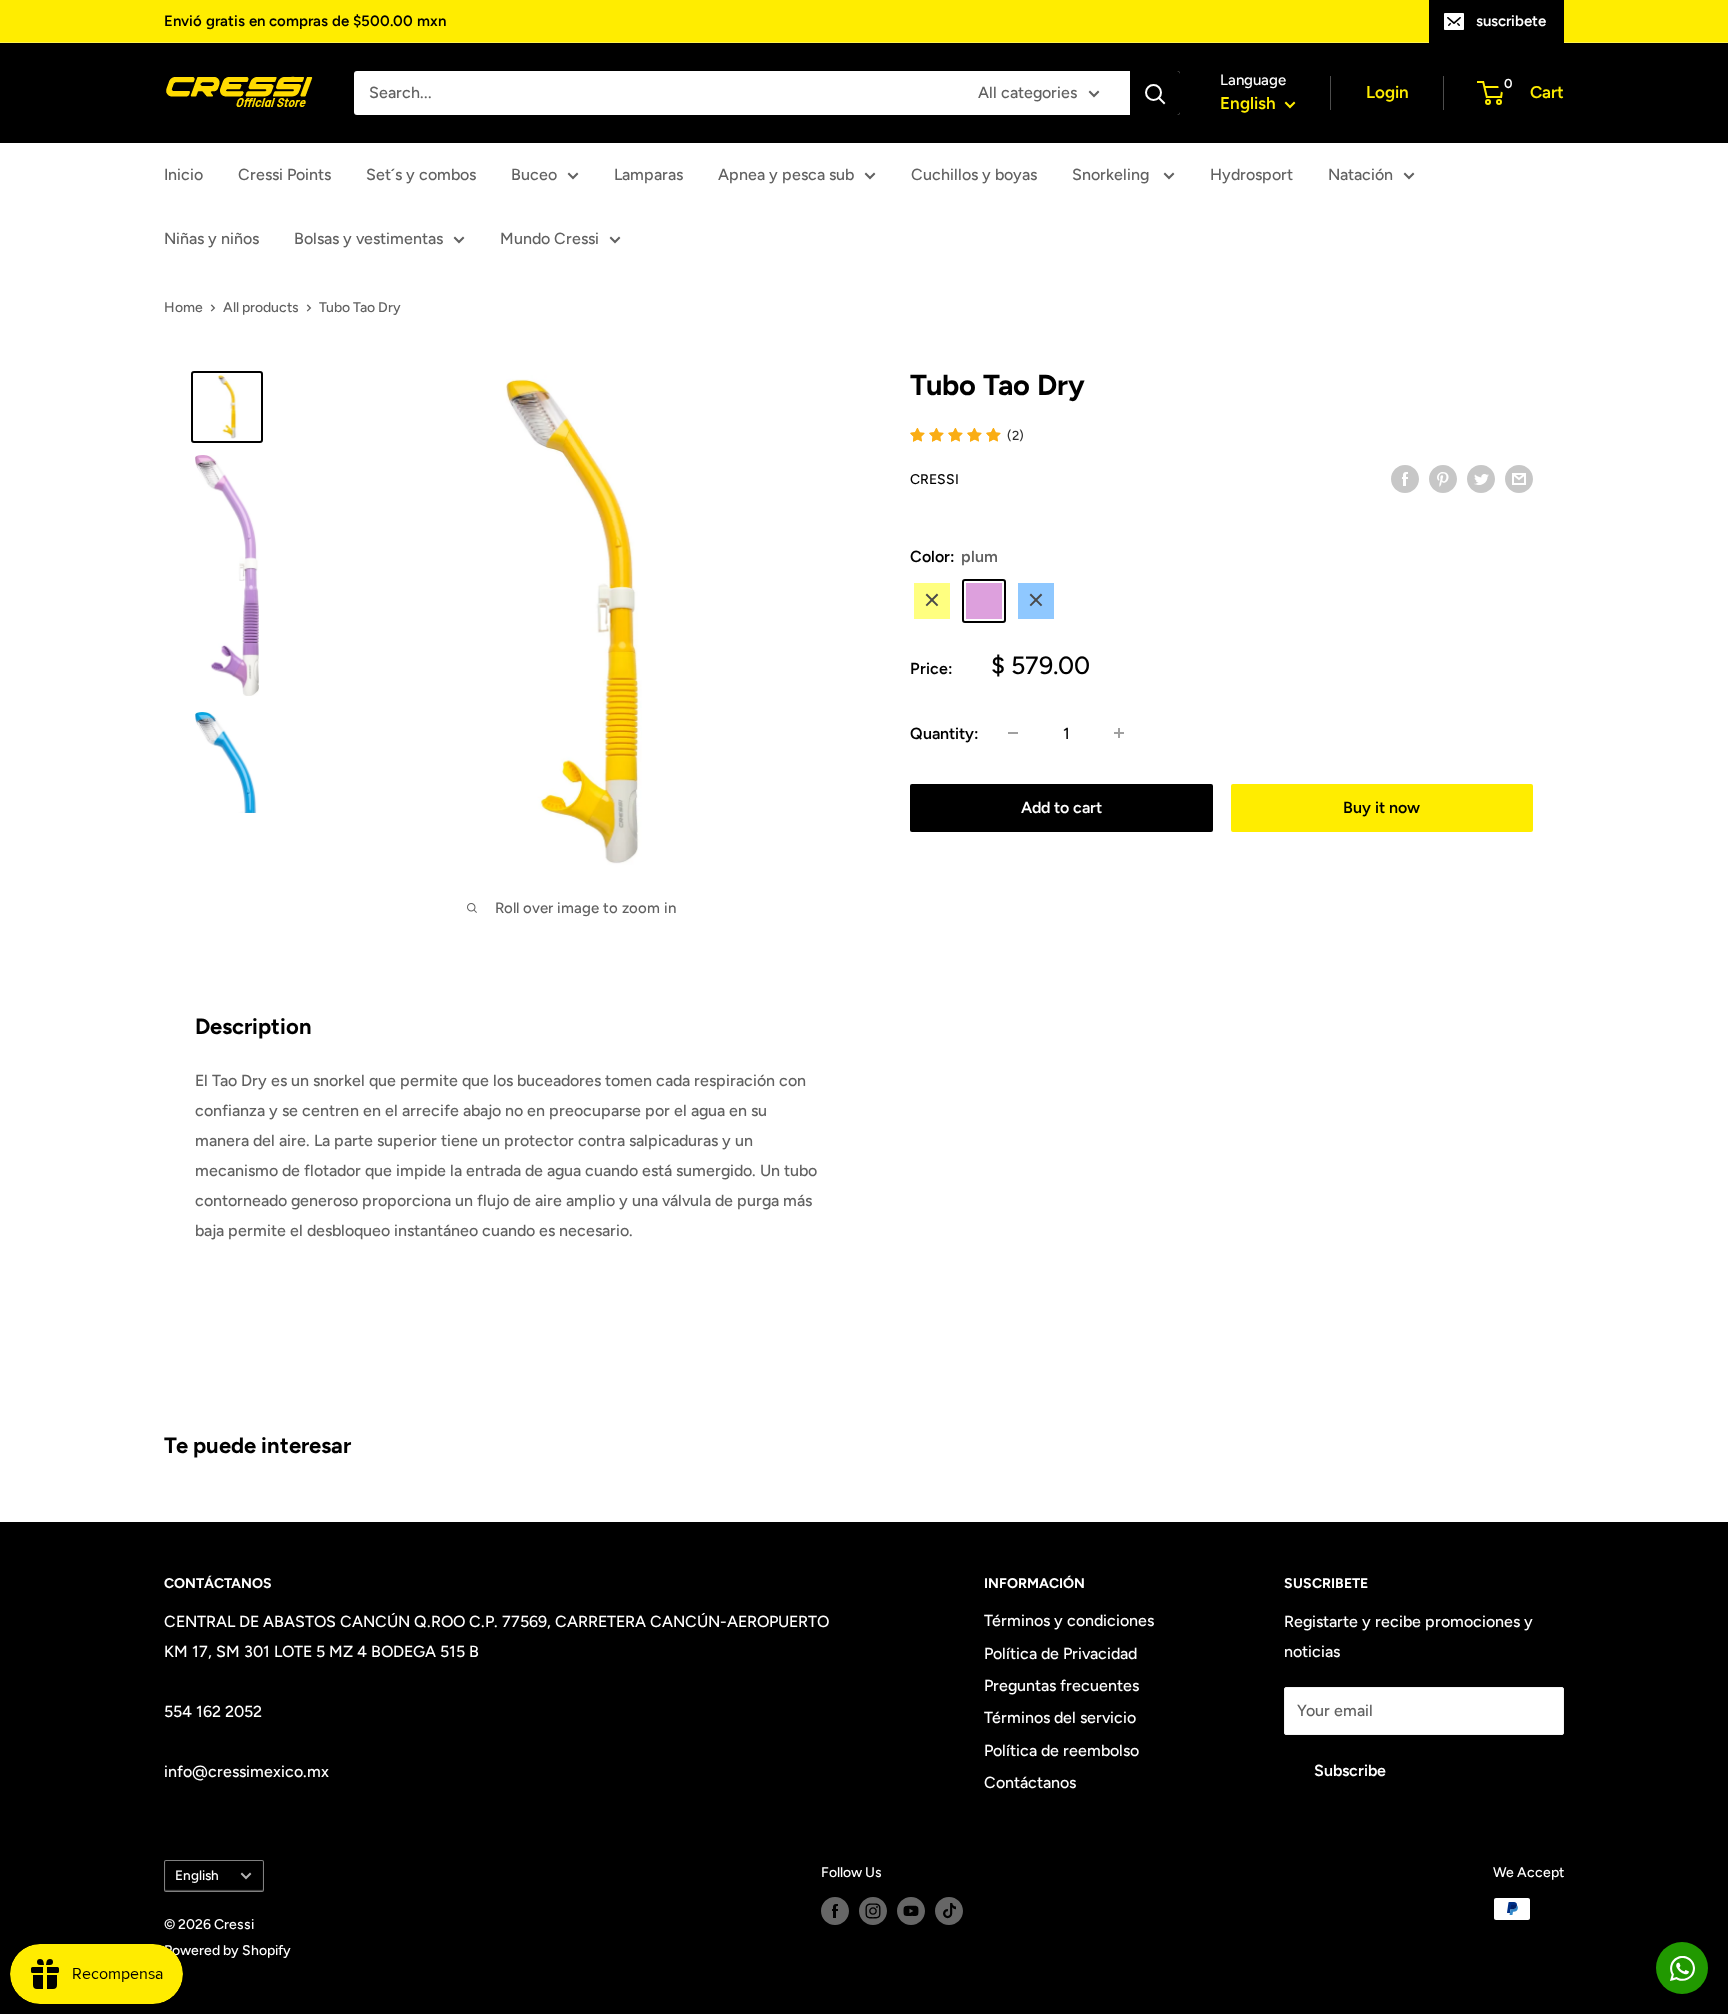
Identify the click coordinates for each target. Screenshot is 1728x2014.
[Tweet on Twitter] (1481, 478)
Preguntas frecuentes (1061, 1685)
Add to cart (1061, 806)
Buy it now (1381, 806)
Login (1387, 92)
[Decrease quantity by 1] (1013, 733)
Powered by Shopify (227, 1950)
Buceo (534, 174)
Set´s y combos (421, 174)
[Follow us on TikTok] (949, 1911)
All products (261, 307)
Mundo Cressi (549, 238)
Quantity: (944, 732)
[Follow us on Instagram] (873, 1911)
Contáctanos (1030, 1782)
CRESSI (934, 478)
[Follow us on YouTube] (911, 1911)
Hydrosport (1251, 174)
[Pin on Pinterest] (1443, 478)
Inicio (183, 174)
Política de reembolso (1061, 1750)
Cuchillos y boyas (974, 174)
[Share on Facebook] (1405, 478)
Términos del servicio (1060, 1717)
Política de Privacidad (1060, 1653)
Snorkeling (1112, 174)
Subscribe (1350, 1770)
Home (183, 307)
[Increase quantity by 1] (1119, 733)
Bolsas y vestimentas (368, 238)
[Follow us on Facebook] (835, 1911)
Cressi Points (284, 174)
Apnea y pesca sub (786, 174)
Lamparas (648, 174)
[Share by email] (1519, 478)
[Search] (1155, 93)
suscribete (1511, 21)
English (197, 1875)
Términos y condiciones (1069, 1620)
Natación (1360, 174)
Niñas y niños (211, 238)
